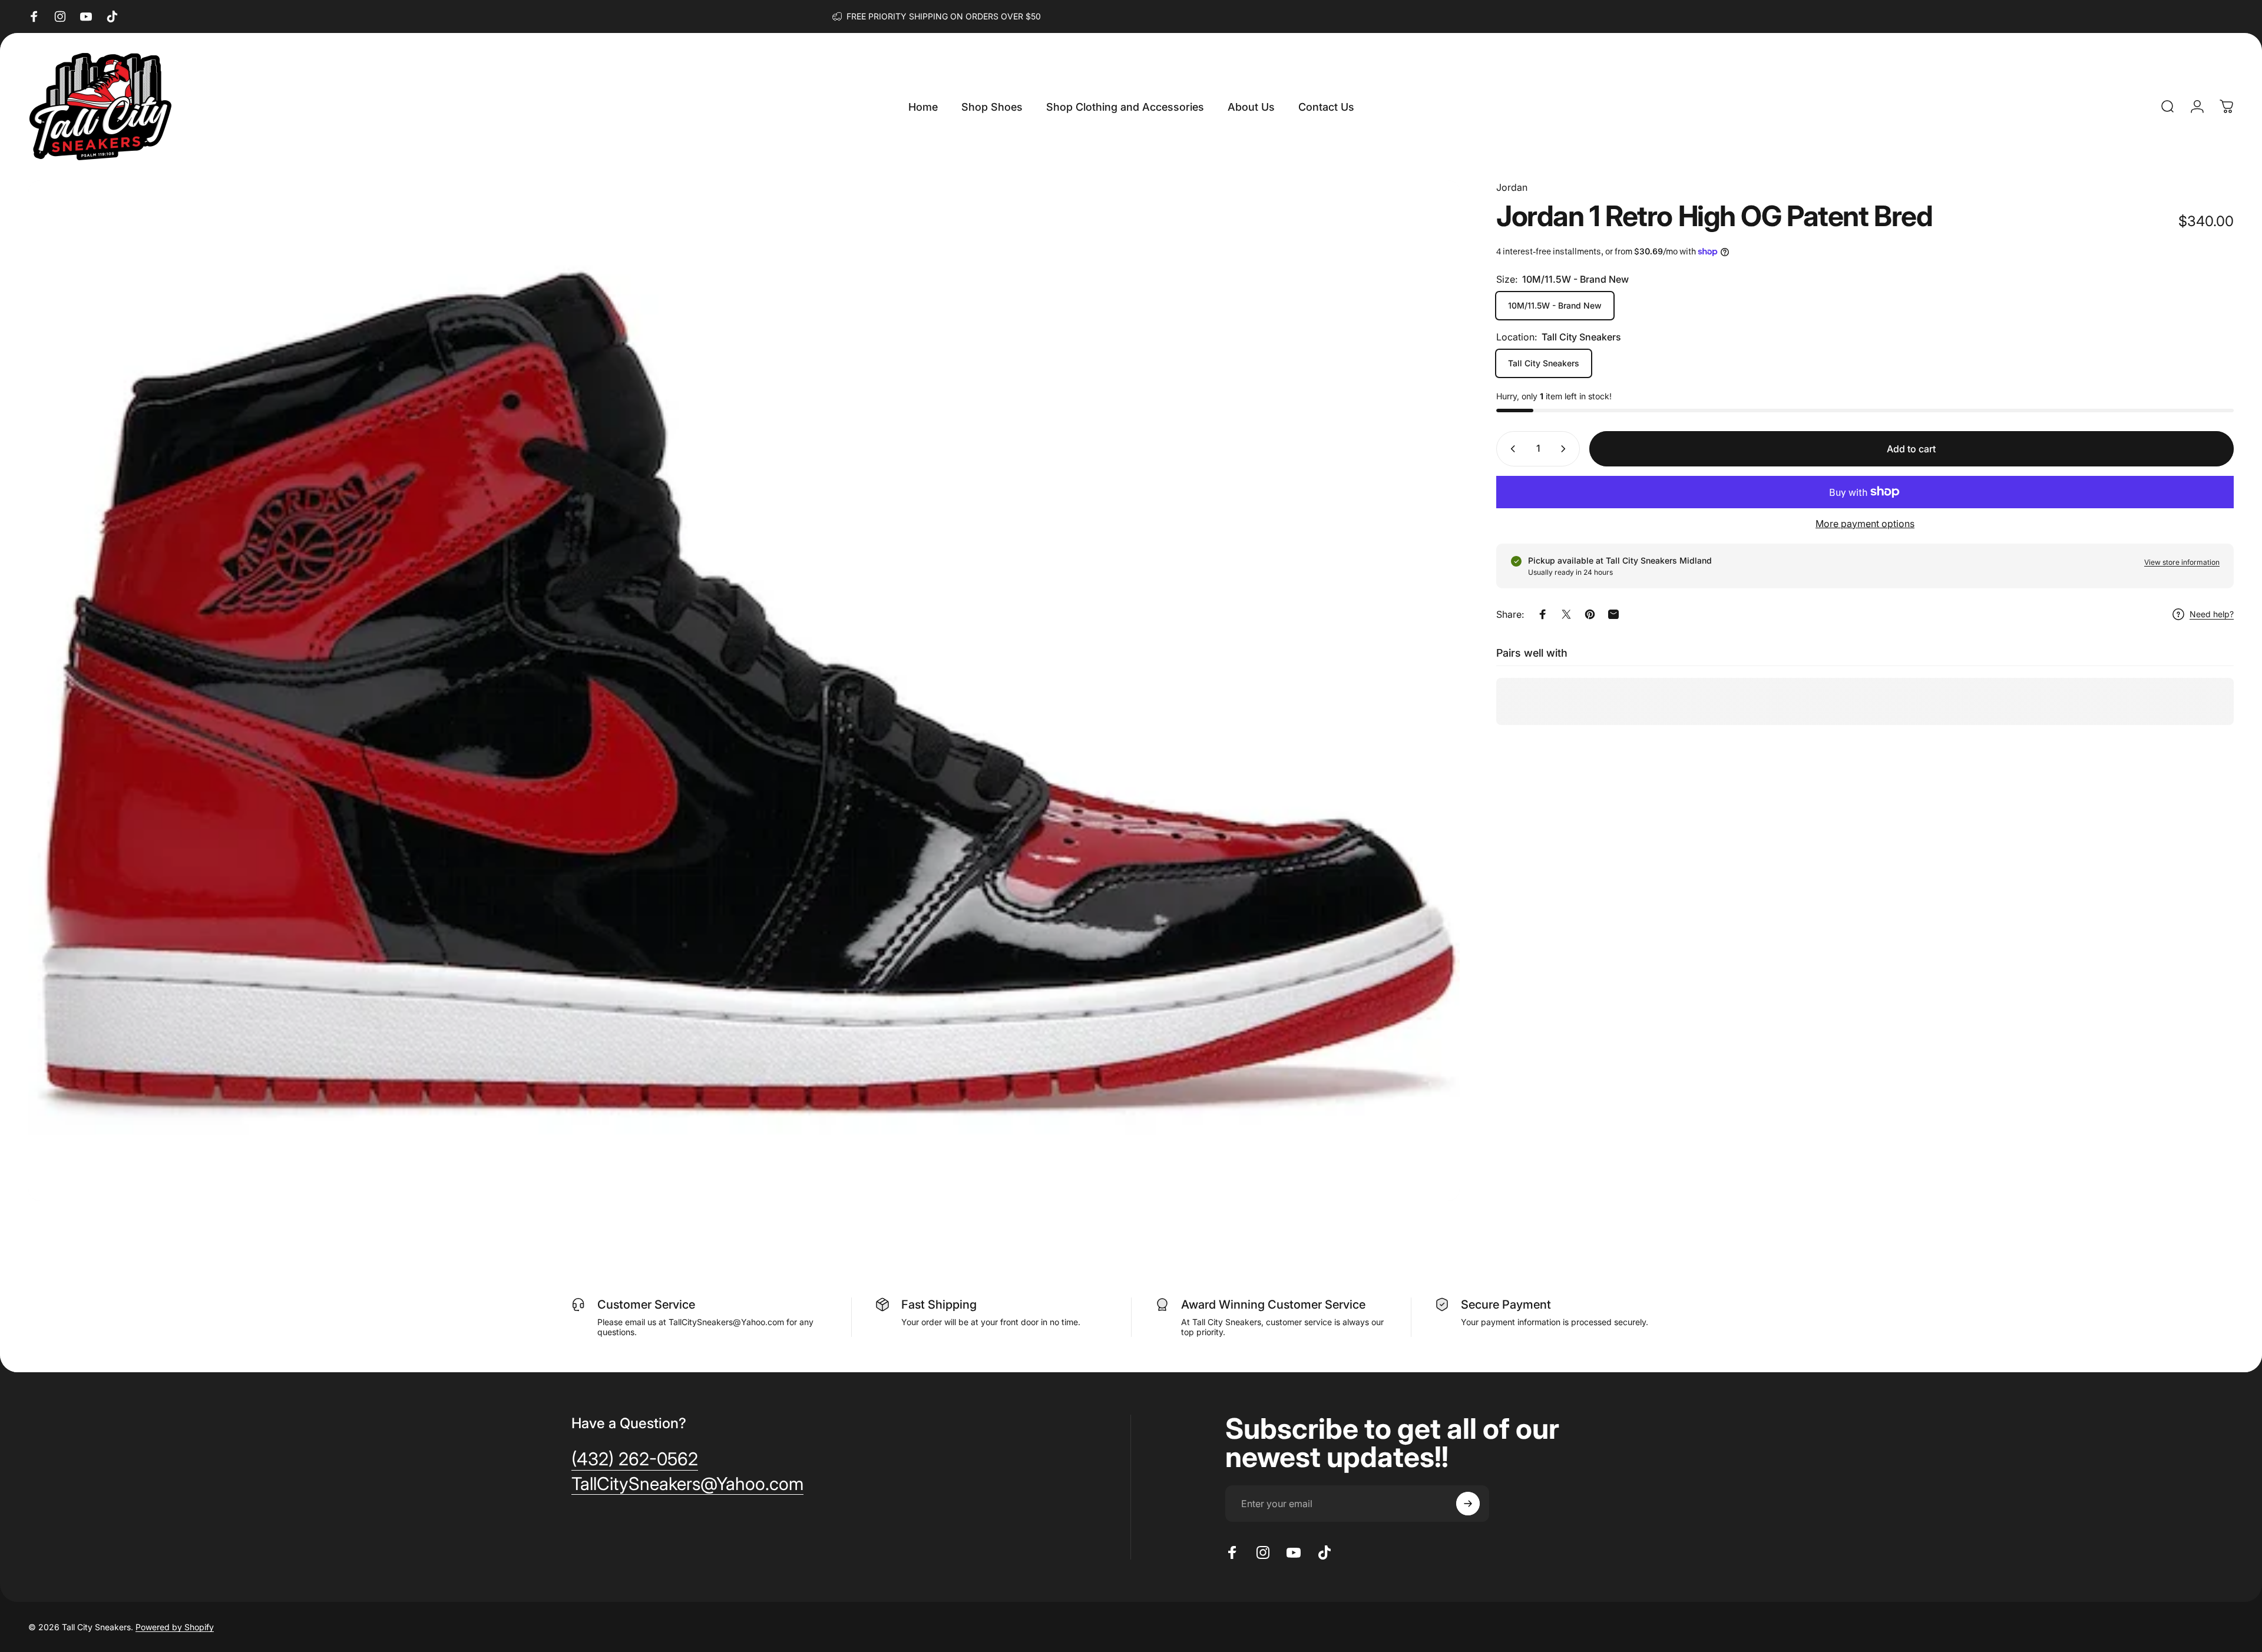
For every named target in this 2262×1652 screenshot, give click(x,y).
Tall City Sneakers (1544, 363)
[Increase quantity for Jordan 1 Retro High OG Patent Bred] (1566, 449)
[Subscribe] (1468, 1504)
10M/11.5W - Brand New (1555, 305)
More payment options (1865, 524)
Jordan (1512, 187)
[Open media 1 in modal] (744, 691)
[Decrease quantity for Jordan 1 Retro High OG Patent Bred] (1510, 449)
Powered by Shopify (175, 1627)
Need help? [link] (2212, 614)
